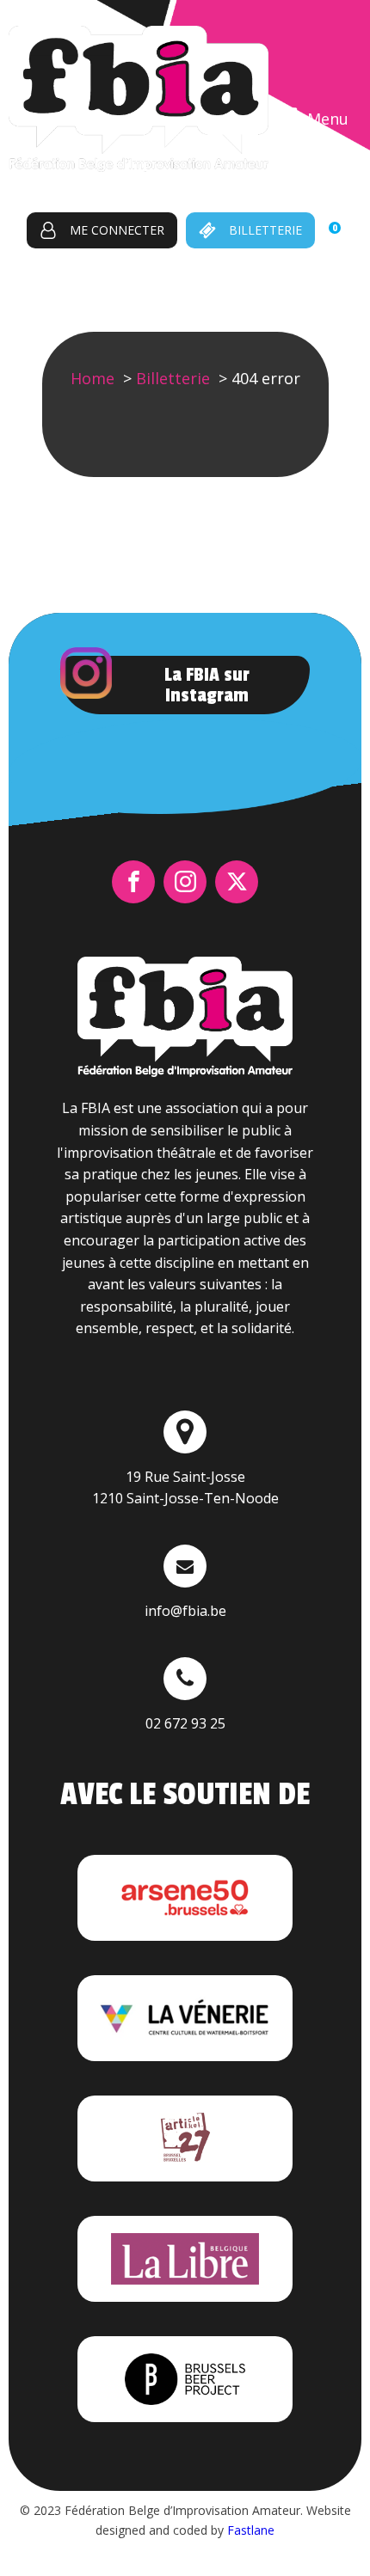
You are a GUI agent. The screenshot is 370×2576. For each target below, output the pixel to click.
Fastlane (251, 2530)
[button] (102, 230)
